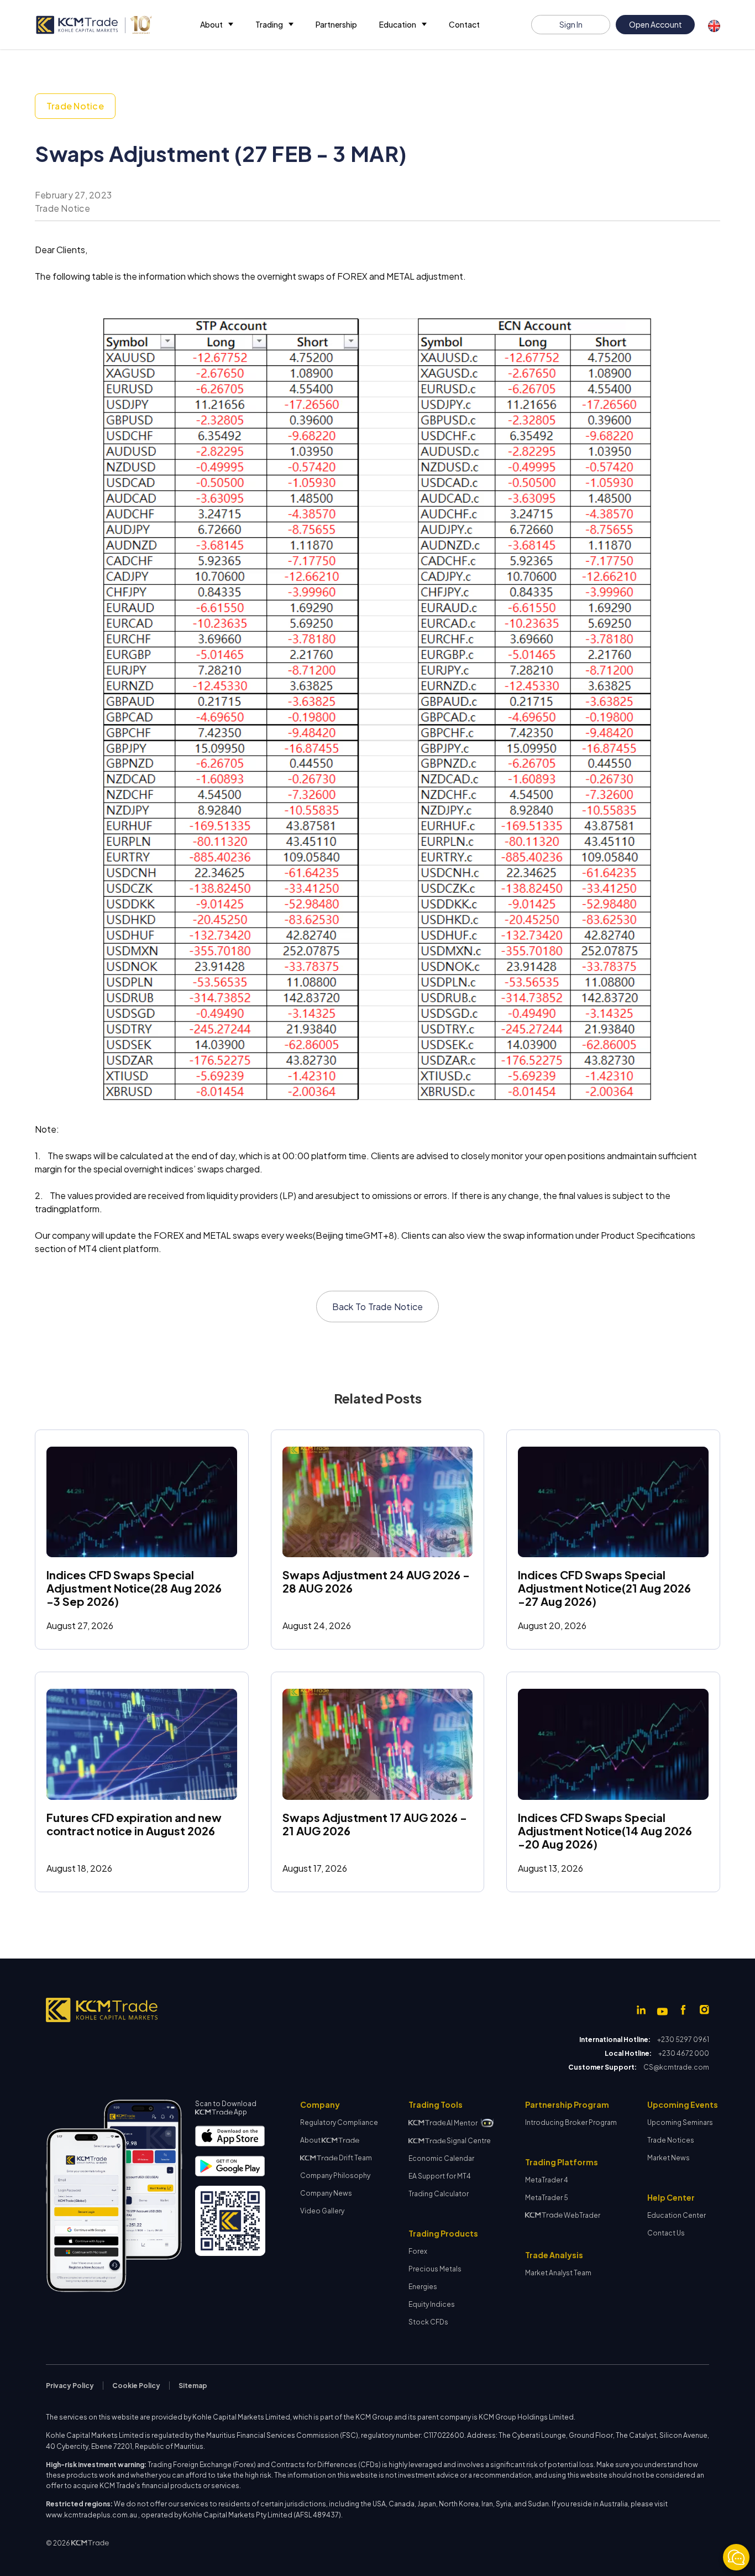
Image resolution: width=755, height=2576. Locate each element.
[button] (217, 25)
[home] (93, 25)
